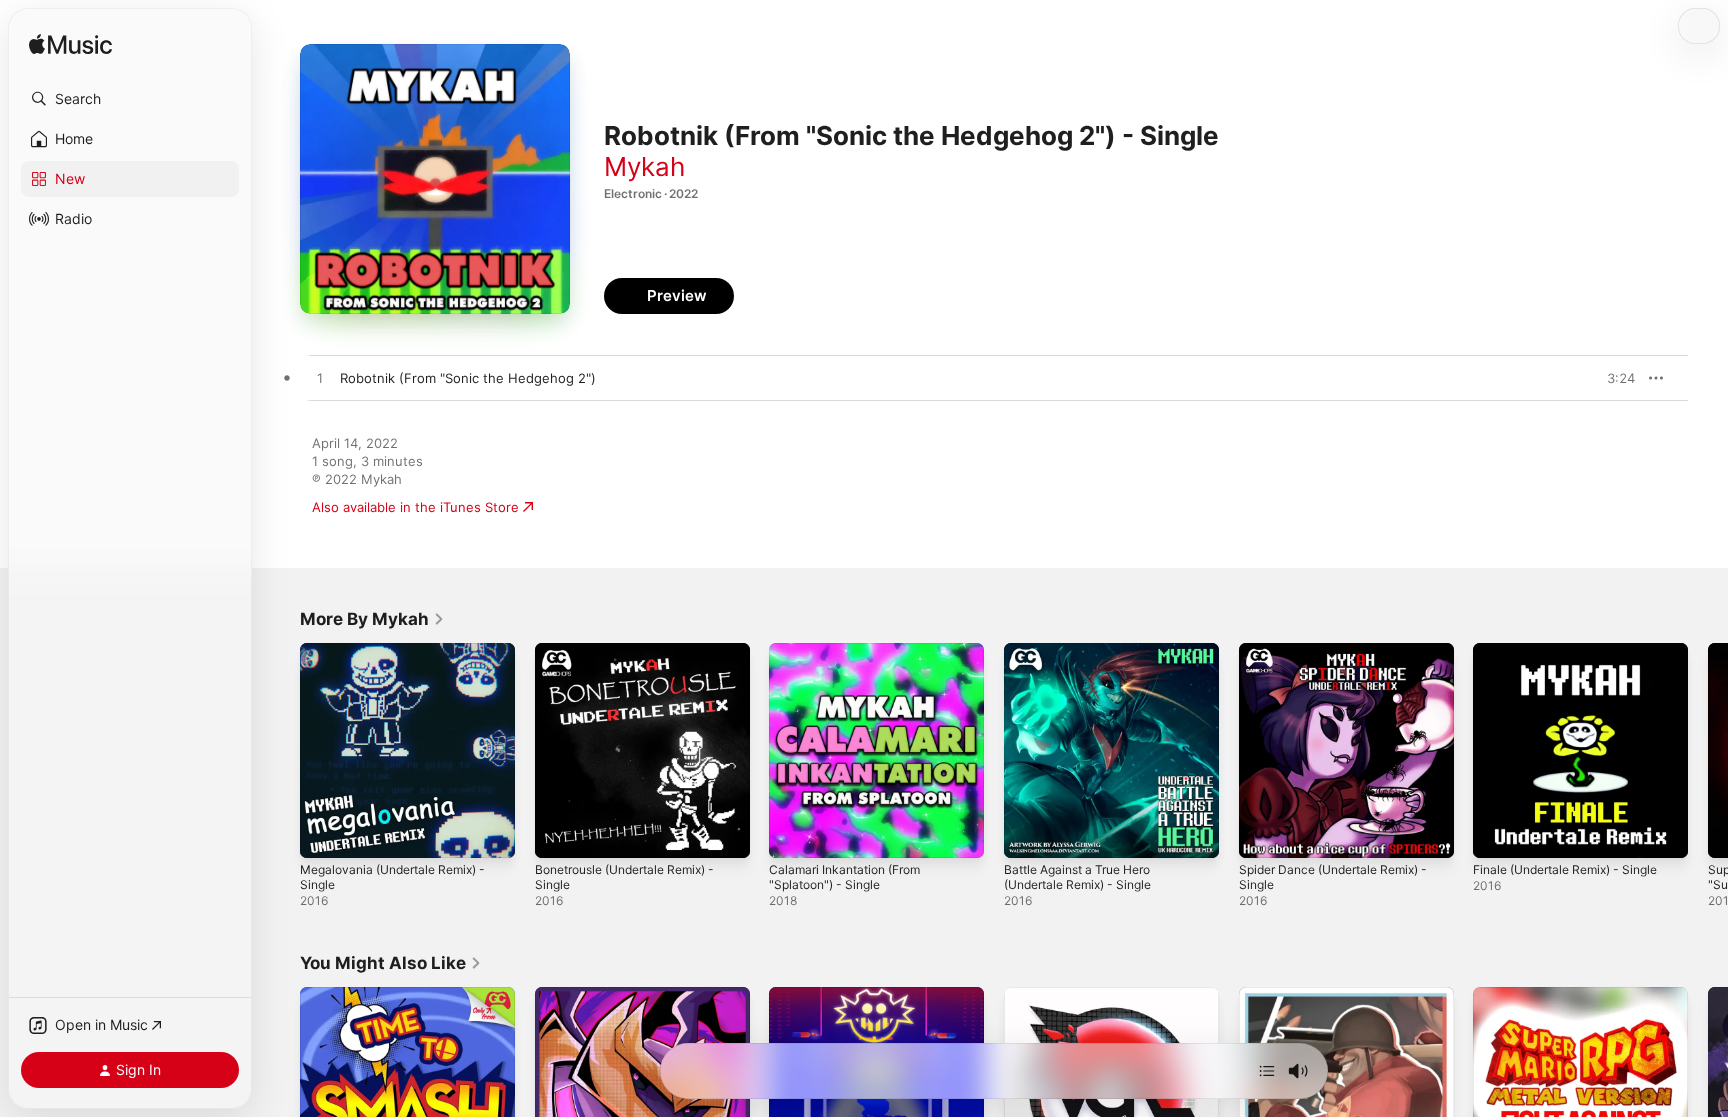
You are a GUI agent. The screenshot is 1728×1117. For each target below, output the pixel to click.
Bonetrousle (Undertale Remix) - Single (636, 659)
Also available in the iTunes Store (415, 507)
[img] (70, 45)
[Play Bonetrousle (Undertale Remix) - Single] (560, 833)
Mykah (644, 166)
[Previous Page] (280, 750)
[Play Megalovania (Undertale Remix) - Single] (325, 833)
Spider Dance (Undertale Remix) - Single (1344, 659)
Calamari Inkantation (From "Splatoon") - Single (852, 659)
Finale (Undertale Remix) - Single (1576, 651)
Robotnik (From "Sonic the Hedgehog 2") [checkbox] (468, 378)
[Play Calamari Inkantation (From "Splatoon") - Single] (794, 833)
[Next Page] (1708, 750)
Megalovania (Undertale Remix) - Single (402, 659)
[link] (372, 619)
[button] (130, 99)
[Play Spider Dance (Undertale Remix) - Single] (1264, 833)
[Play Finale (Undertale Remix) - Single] (1498, 833)
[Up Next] (1267, 1071)
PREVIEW (1613, 378)
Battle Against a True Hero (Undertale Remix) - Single (1086, 659)
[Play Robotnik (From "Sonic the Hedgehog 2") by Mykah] (320, 379)
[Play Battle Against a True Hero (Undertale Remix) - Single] (1029, 833)
